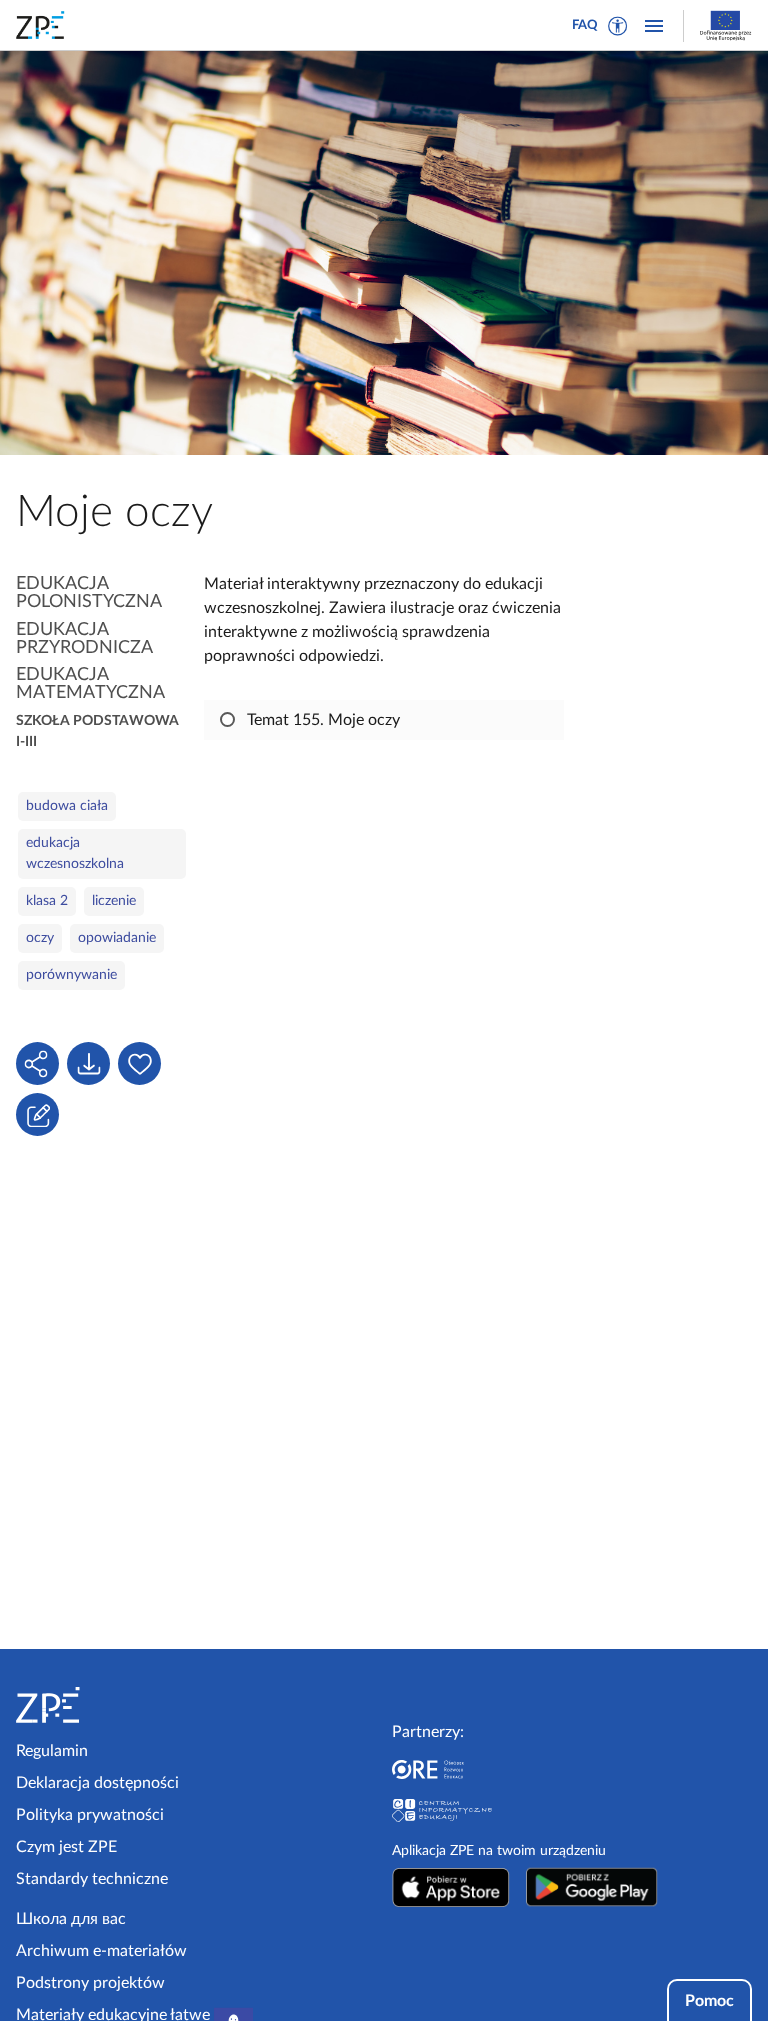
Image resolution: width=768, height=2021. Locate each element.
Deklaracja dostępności (97, 1783)
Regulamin (52, 1751)
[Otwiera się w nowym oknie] (451, 1887)
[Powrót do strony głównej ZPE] (44, 25)
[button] (618, 26)
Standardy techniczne (92, 1879)
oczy (40, 938)
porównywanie (71, 975)
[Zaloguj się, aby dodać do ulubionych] (139, 1063)
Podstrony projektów (90, 1983)
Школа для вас (71, 1919)
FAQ (585, 25)
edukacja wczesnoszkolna (75, 853)
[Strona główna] (102, 1705)
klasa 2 (47, 901)
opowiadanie (117, 938)
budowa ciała (67, 806)
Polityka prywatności (90, 1815)
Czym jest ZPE (66, 1847)
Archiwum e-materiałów (101, 1951)
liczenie (114, 901)
